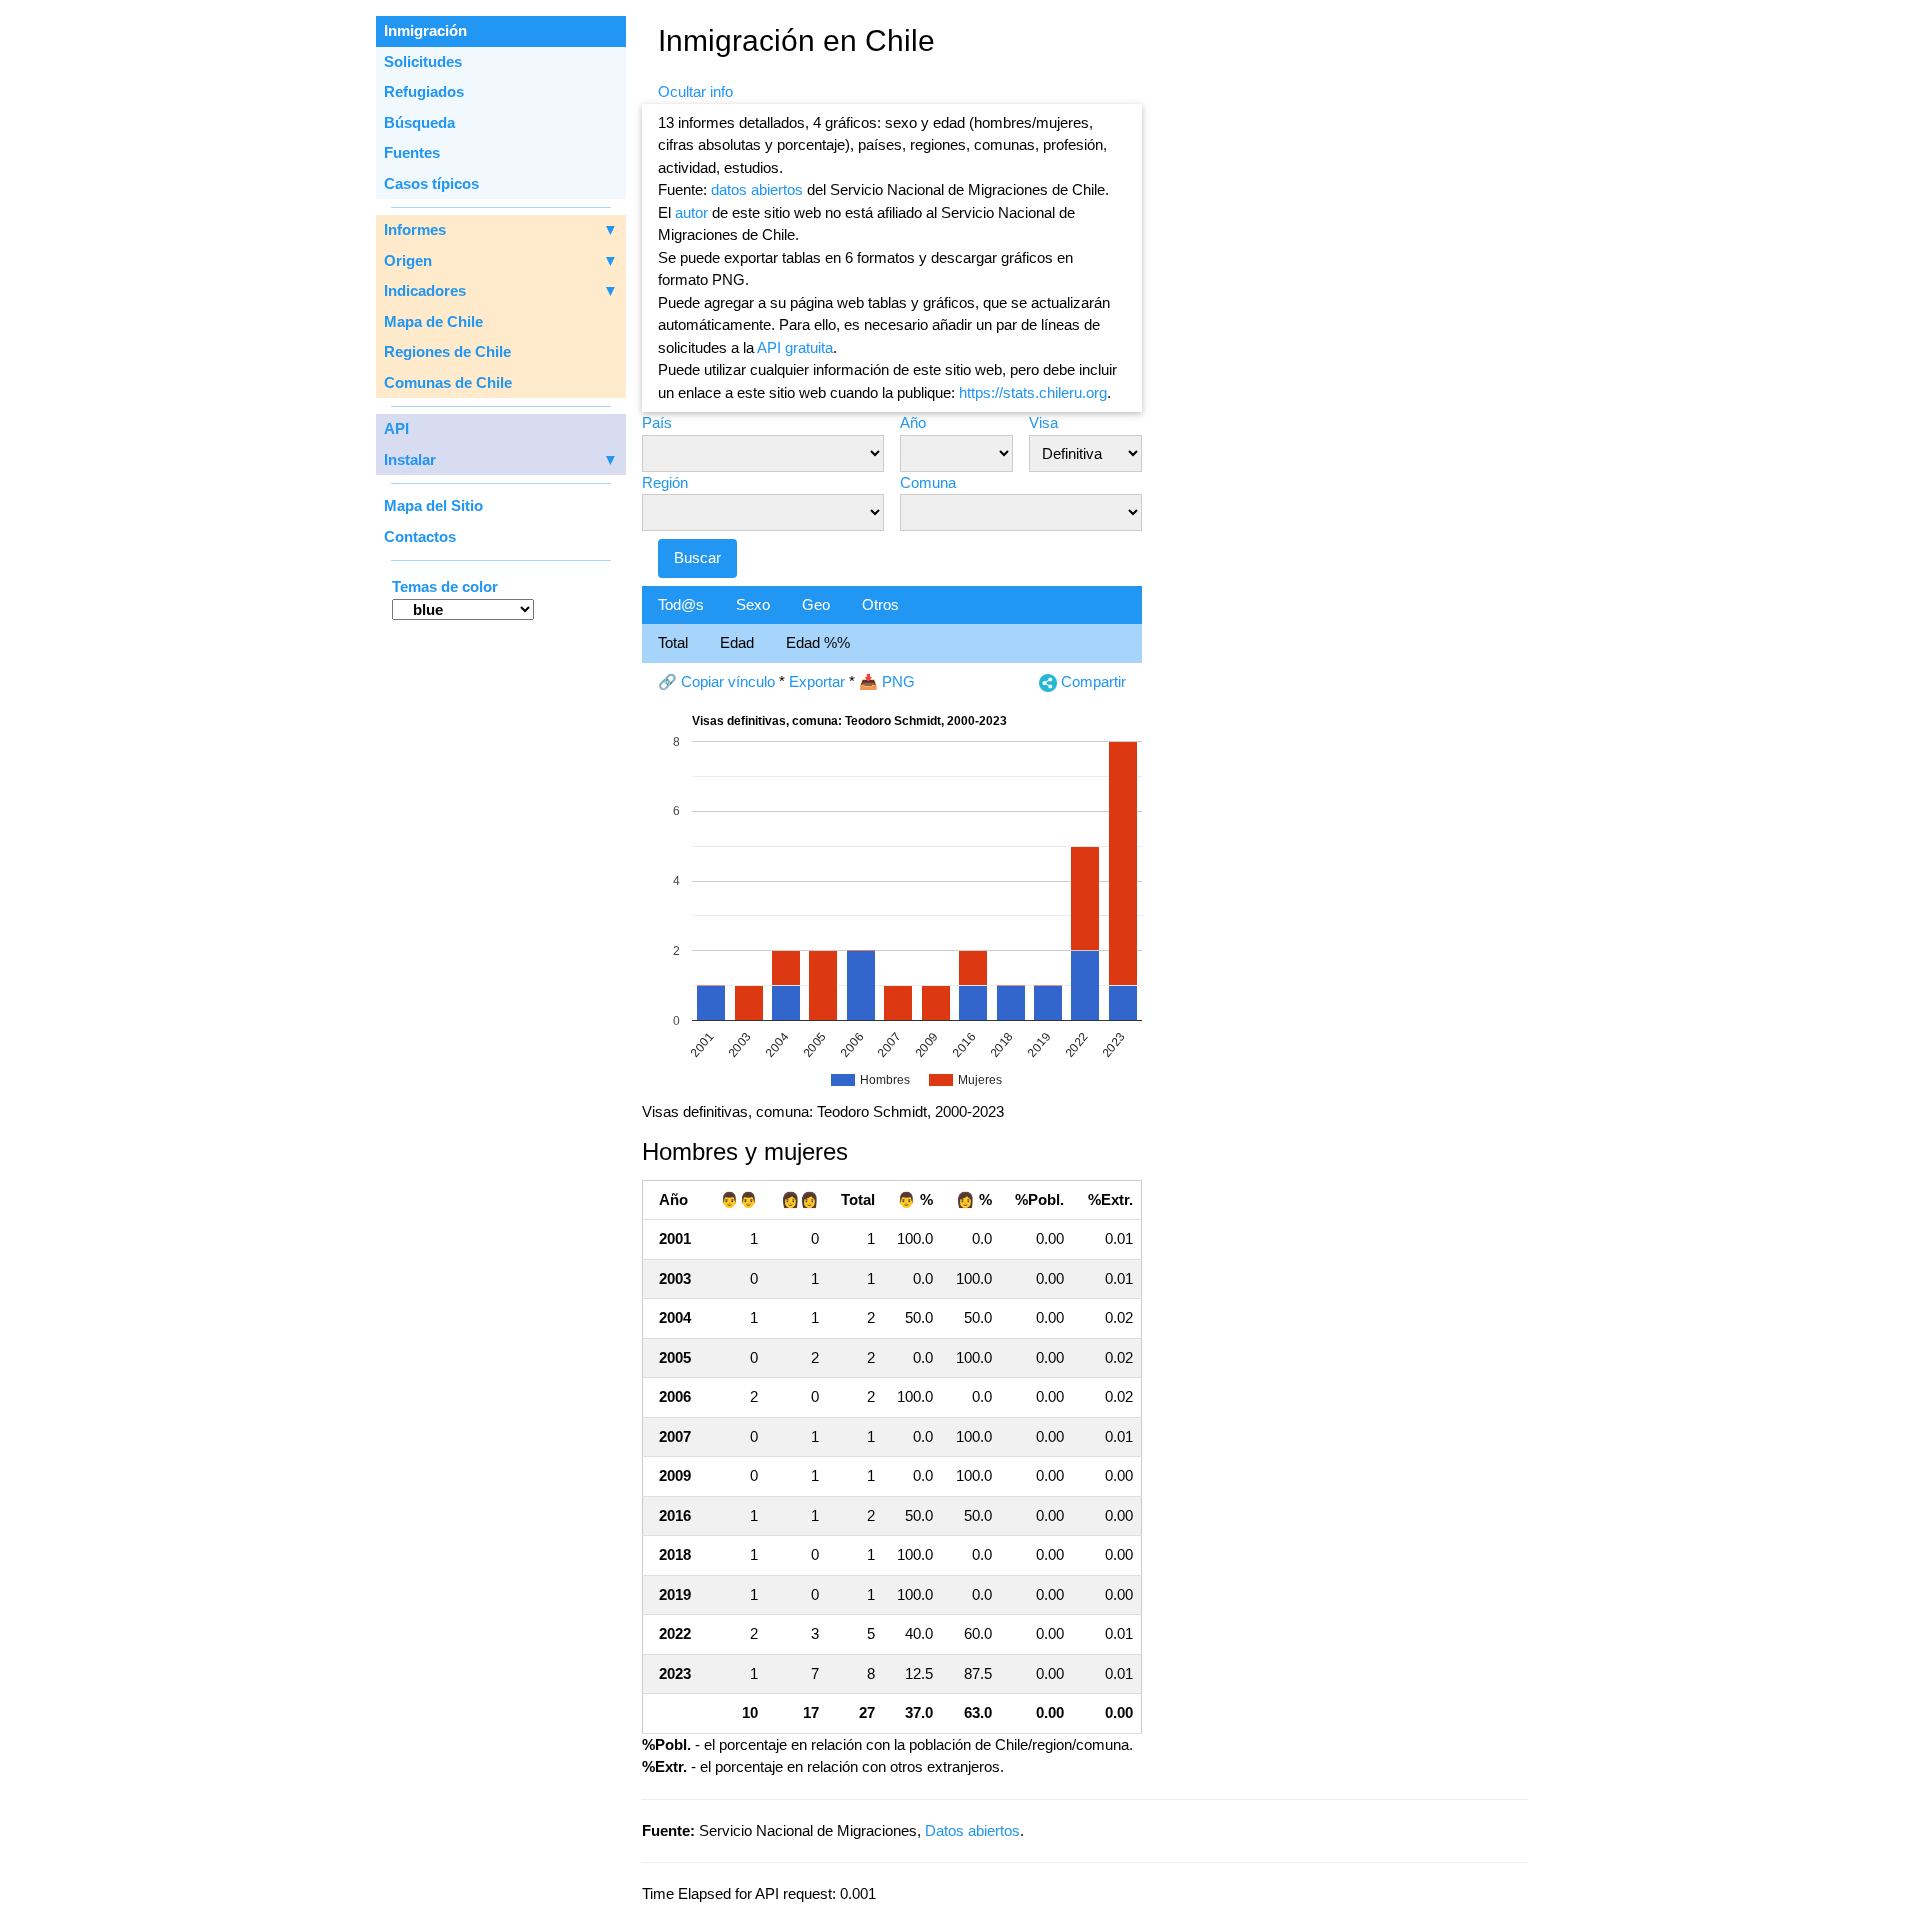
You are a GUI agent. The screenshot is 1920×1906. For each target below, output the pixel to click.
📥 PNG (887, 681)
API (396, 428)
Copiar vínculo (728, 681)
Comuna (928, 482)
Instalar (501, 459)
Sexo (753, 604)
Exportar (817, 681)
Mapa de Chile (433, 321)
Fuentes (412, 152)
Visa (1043, 422)
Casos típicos (431, 183)
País (657, 422)
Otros (880, 604)
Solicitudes (423, 61)
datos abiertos (757, 189)
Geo (816, 604)
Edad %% (818, 642)
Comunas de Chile (448, 382)
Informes (501, 229)
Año (913, 422)
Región (665, 482)
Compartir (1091, 681)
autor (691, 212)
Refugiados (424, 91)
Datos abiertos (972, 1830)
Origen (501, 260)
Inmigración (425, 30)
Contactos (420, 536)
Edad (737, 642)
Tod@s (681, 604)
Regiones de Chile (447, 351)
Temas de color (445, 586)
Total (673, 642)
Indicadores (501, 290)
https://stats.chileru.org (1033, 392)
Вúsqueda (419, 122)
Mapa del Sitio (433, 505)
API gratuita (795, 347)
